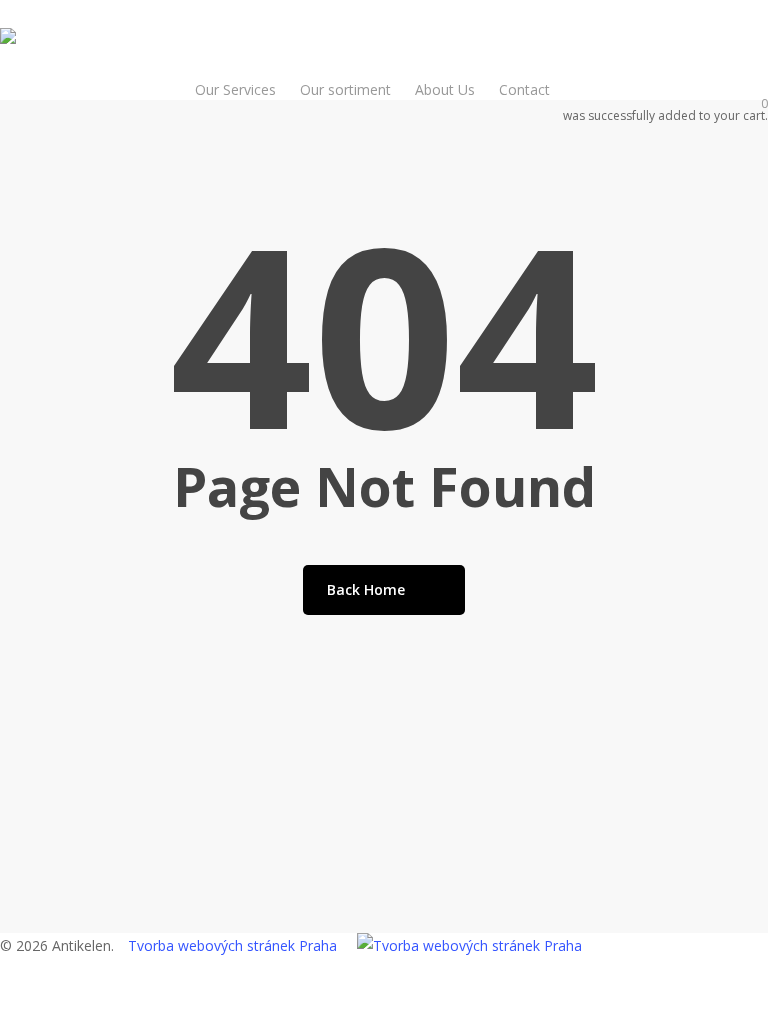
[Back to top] (384, 1011)
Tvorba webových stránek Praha (232, 945)
